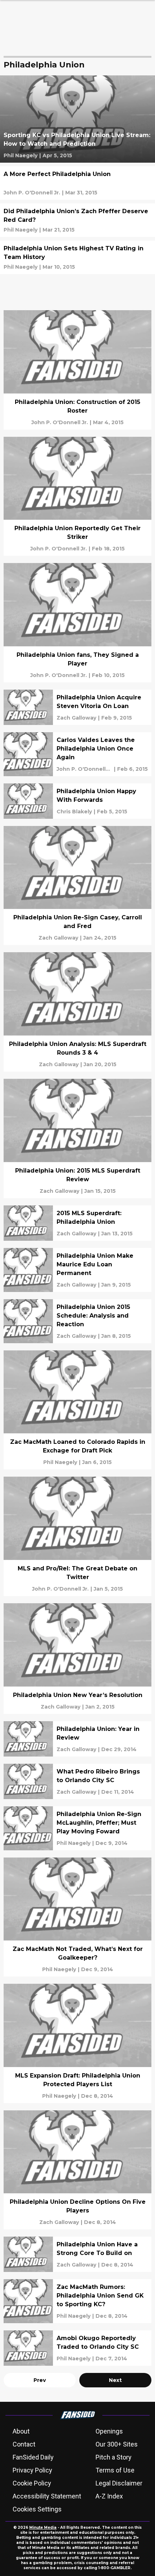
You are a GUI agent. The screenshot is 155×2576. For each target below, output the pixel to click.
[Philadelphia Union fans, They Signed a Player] (77, 623)
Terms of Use (115, 2470)
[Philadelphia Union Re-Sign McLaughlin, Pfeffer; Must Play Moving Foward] (77, 1828)
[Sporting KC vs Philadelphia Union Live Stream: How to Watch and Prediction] (77, 119)
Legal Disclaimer (119, 2483)
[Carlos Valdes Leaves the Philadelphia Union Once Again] (77, 754)
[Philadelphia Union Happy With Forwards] (77, 801)
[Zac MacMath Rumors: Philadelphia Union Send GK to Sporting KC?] (77, 2301)
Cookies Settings (37, 2509)
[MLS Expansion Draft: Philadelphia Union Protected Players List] (77, 2043)
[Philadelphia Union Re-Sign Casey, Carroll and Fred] (77, 886)
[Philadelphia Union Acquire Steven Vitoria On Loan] (77, 707)
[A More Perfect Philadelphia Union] (77, 183)
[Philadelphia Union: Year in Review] (77, 1739)
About (21, 2431)
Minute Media (43, 2527)
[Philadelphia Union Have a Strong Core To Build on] (77, 2254)
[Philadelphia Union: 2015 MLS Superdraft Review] (77, 1138)
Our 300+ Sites (117, 2444)
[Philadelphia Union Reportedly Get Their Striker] (77, 496)
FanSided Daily (33, 2457)
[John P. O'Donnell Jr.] (32, 193)
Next (115, 2380)
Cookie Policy (32, 2483)
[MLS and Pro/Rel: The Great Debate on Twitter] (77, 1536)
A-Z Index (109, 2496)
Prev (40, 2380)
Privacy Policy (32, 2470)
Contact (24, 2444)
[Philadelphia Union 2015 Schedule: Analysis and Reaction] (77, 1321)
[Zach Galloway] (76, 718)
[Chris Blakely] (74, 812)
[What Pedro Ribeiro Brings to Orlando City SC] (77, 1781)
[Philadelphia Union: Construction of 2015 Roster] (77, 370)
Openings (109, 2431)
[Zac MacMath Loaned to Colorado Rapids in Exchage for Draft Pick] (77, 1410)
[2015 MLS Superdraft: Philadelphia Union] (77, 1223)
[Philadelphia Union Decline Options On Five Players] (77, 2170)
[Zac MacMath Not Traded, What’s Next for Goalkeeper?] (77, 1917)
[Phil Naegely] (21, 155)
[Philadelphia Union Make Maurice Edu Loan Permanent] (77, 1270)
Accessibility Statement (47, 2496)
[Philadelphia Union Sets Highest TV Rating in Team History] (77, 257)
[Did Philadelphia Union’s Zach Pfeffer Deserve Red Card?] (77, 220)
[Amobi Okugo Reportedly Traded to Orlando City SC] (77, 2348)
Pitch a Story (114, 2457)
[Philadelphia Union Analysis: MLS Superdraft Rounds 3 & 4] (77, 1012)
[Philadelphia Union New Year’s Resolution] (77, 1659)
